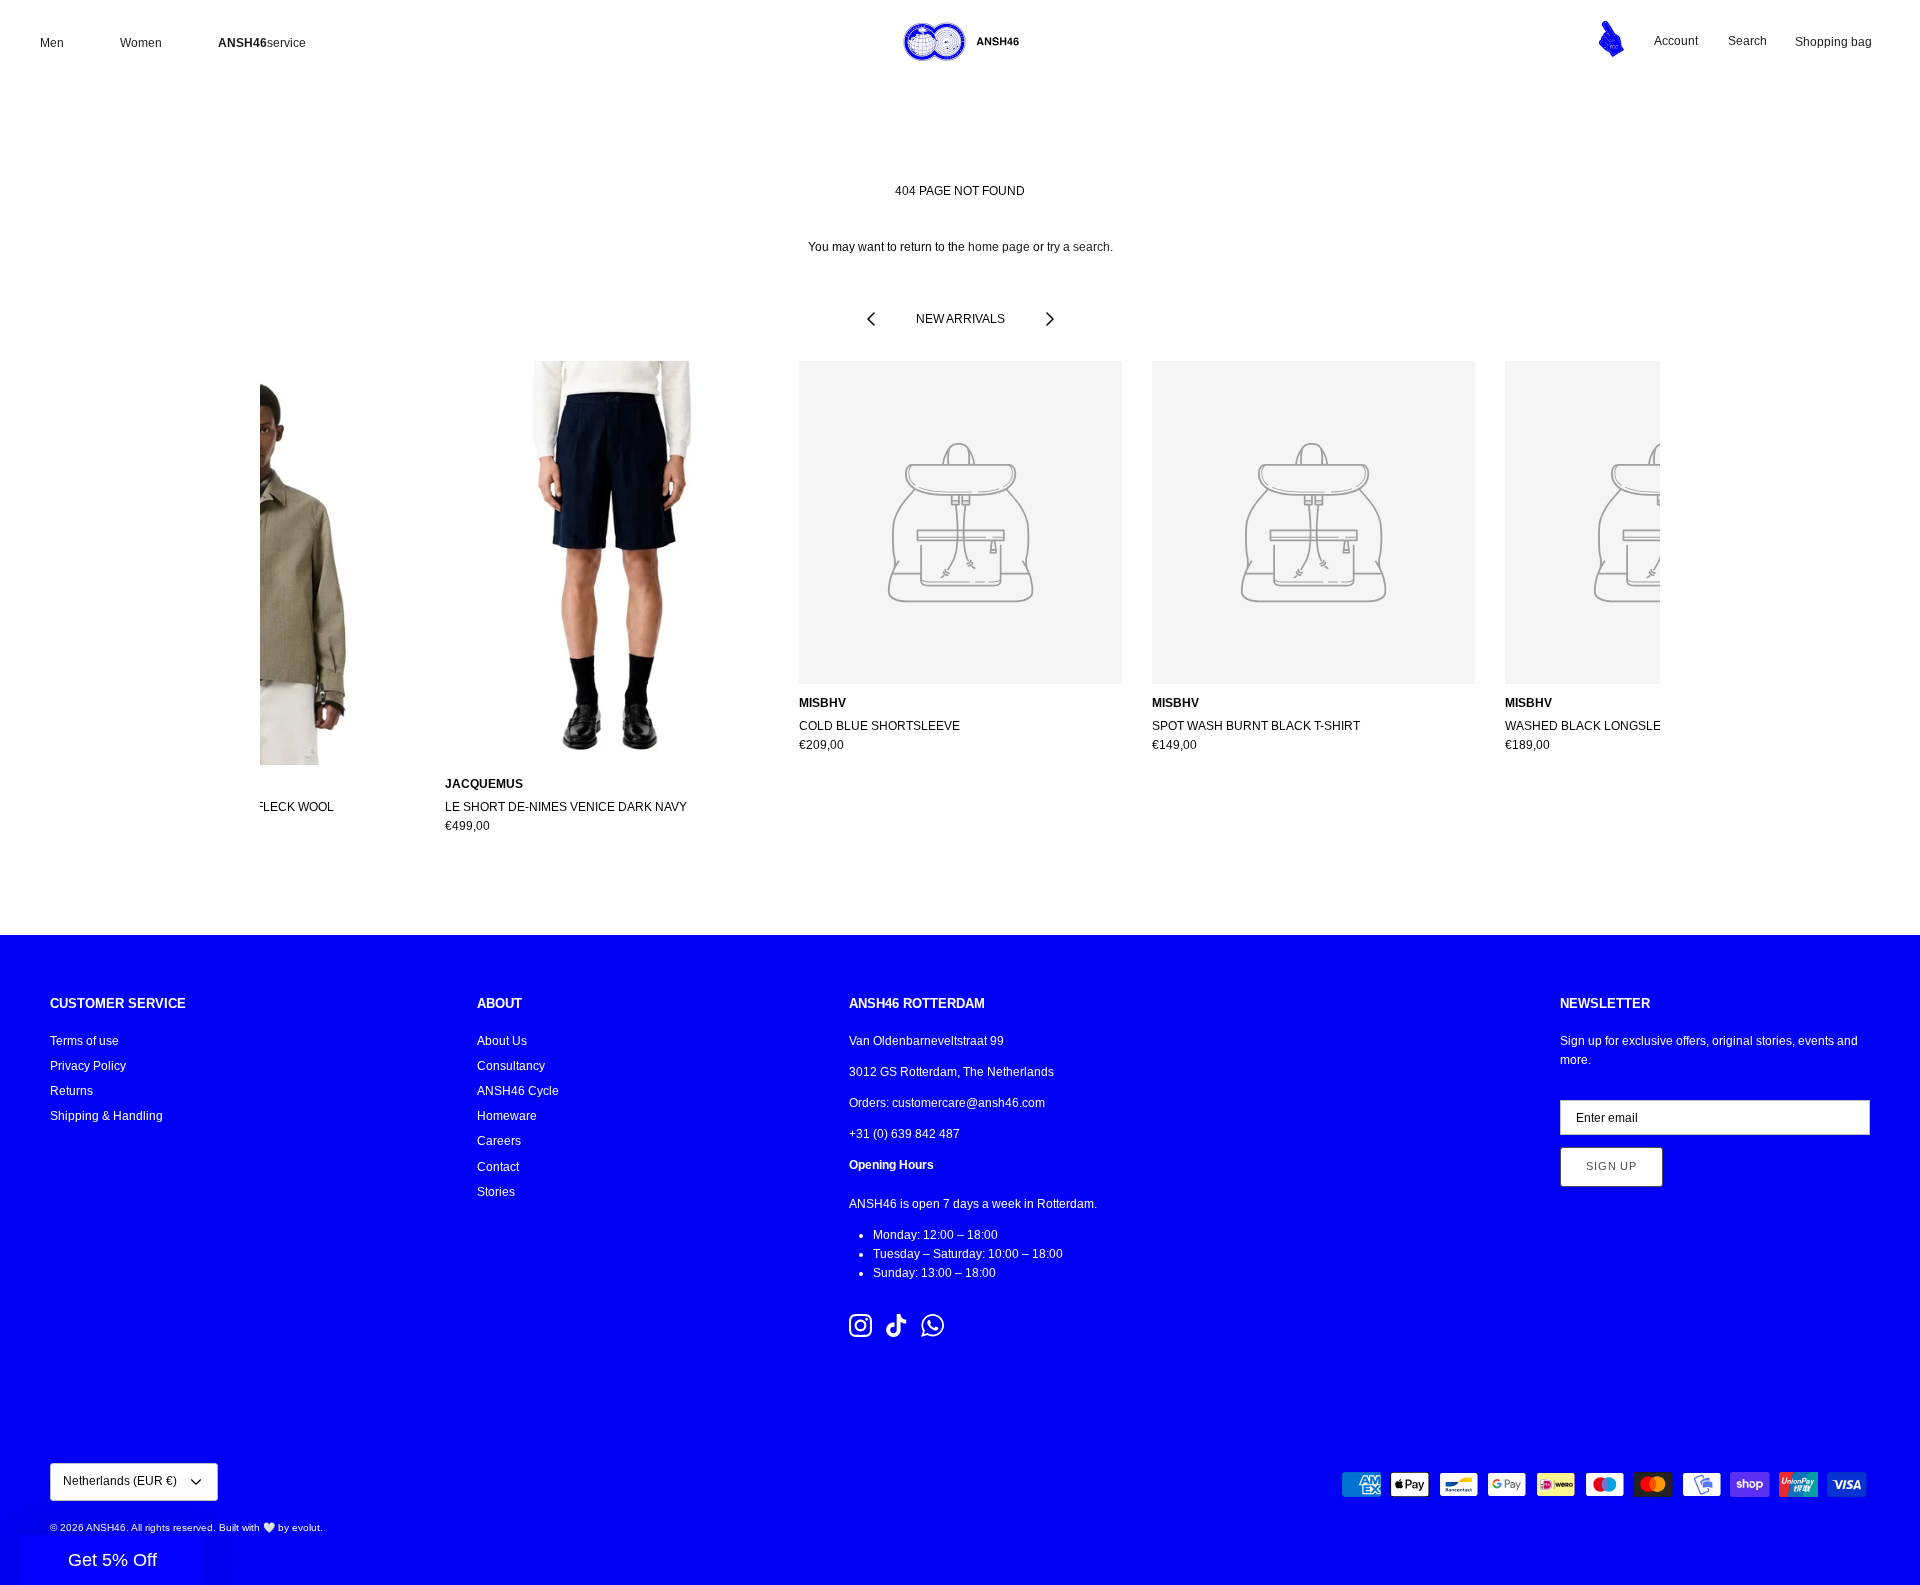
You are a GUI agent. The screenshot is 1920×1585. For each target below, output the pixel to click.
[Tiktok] (896, 1325)
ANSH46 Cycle (518, 1091)
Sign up (1611, 1166)
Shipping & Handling (106, 1116)
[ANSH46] (960, 42)
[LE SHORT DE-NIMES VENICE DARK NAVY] (606, 563)
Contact (498, 1167)
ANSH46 (106, 1527)
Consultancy (511, 1066)
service (262, 43)
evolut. (307, 1527)
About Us (502, 1041)
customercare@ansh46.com (968, 1103)
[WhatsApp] (932, 1325)
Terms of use (84, 1041)
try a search (1078, 247)
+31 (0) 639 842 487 (904, 1134)
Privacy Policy (88, 1066)
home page (999, 247)
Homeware (507, 1116)
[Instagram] (860, 1325)
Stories (496, 1192)
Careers (499, 1141)
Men (52, 43)
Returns (71, 1091)
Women (141, 43)
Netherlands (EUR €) (120, 1481)
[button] (112, 1560)
